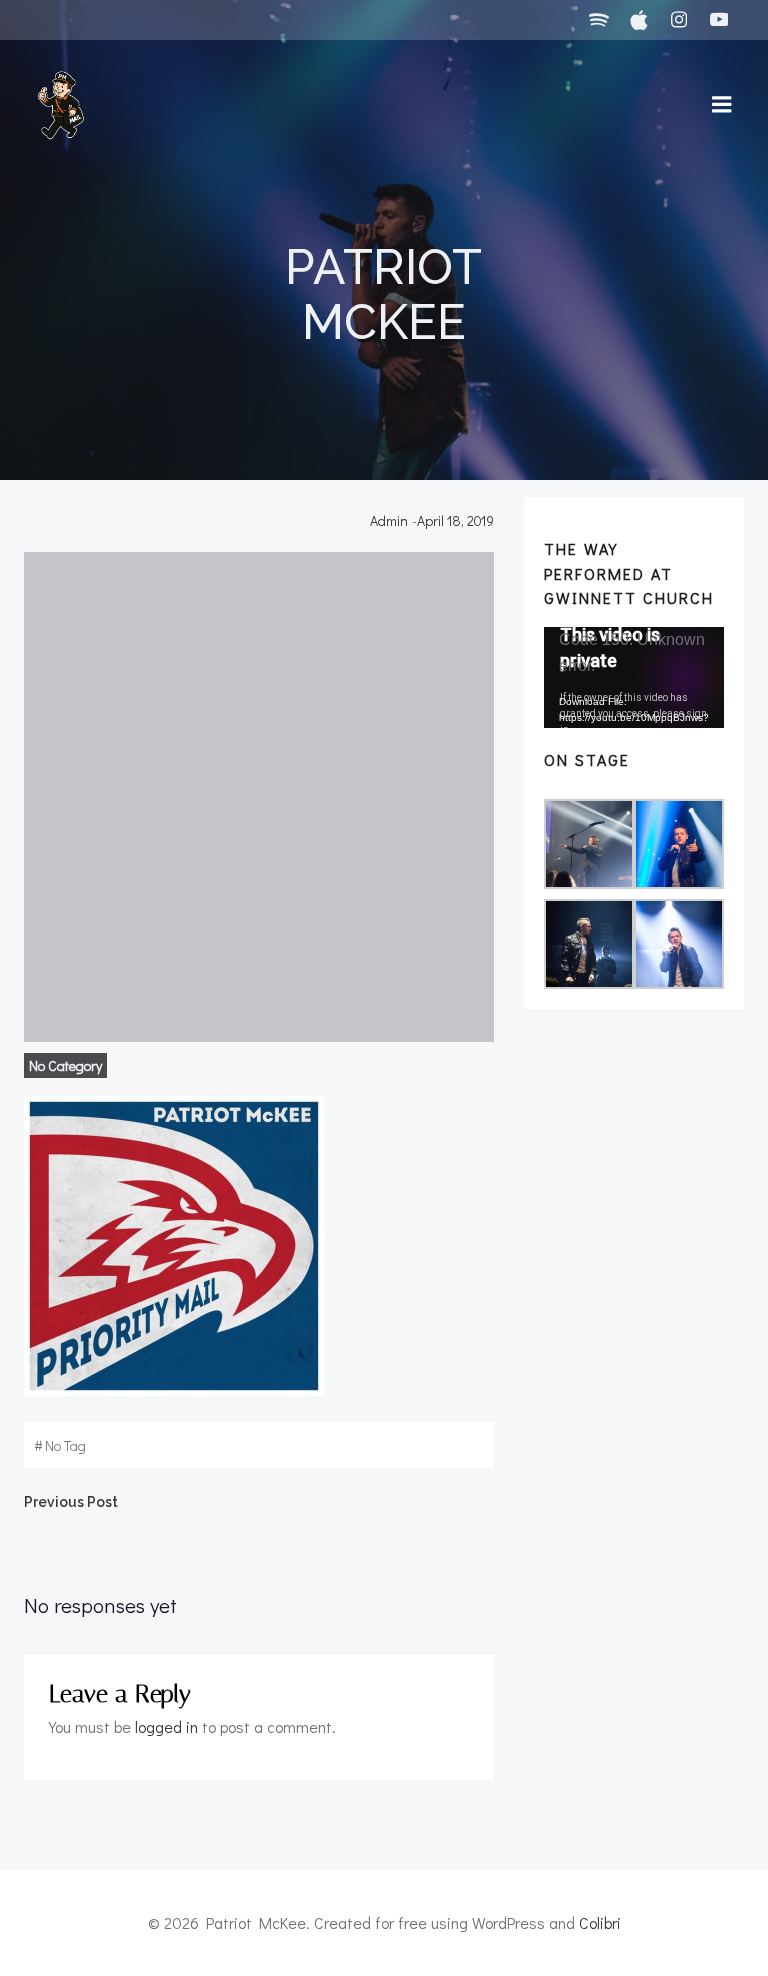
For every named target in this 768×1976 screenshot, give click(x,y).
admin (389, 520)
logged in (166, 1726)
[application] (634, 677)
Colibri (600, 1922)
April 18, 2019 (455, 520)
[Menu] (722, 105)
